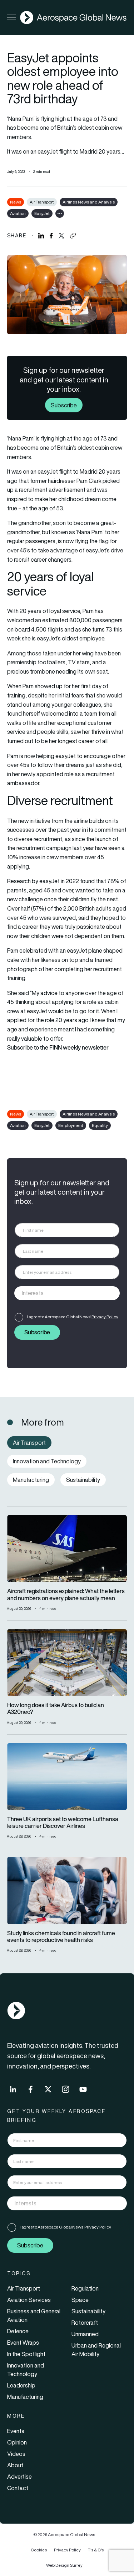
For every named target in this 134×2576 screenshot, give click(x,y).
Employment (71, 1125)
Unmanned (85, 2334)
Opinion (17, 2442)
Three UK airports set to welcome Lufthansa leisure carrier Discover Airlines (63, 1823)
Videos (16, 2454)
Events (16, 2431)
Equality (100, 1125)
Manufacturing (25, 2397)
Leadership (21, 2385)
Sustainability (88, 2311)
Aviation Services (29, 2300)
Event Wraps (23, 2343)
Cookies (39, 2550)
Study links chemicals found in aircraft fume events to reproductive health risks (61, 1937)
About (15, 2465)
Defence (18, 2331)
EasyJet (42, 213)
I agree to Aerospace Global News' (73, 1317)
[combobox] (67, 1293)
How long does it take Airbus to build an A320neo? (56, 1709)
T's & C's (96, 2550)
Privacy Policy (105, 1317)
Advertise (19, 2477)
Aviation (18, 213)
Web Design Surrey (64, 2565)
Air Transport (42, 202)
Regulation (85, 2288)
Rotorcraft (85, 2323)
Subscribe (64, 405)
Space (80, 2300)
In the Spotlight (26, 2354)
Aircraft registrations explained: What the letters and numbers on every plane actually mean (66, 1594)
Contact (18, 2488)
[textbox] (60, 1293)
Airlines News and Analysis (89, 202)
